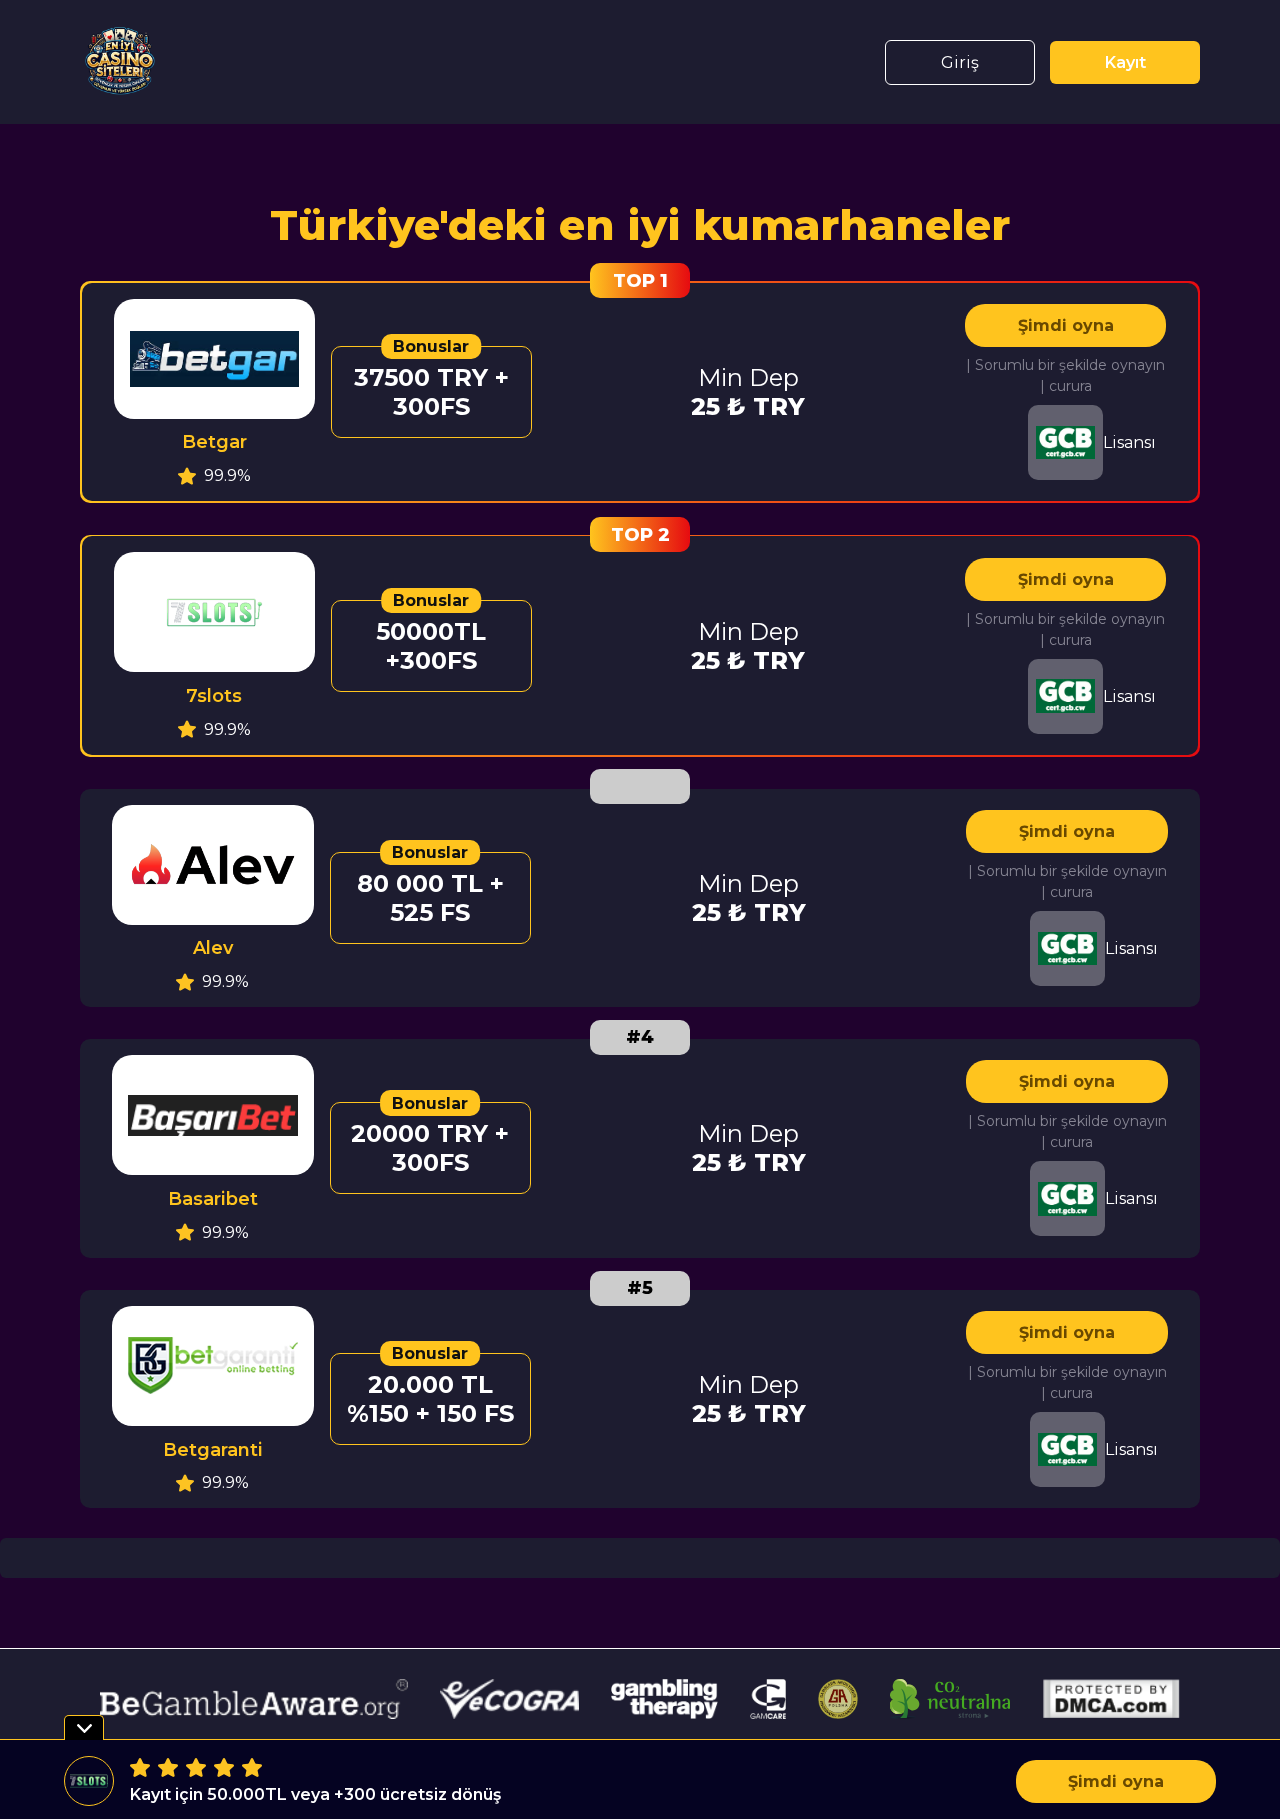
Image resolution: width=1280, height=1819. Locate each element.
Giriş (960, 62)
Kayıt (1125, 62)
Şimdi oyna (1066, 325)
